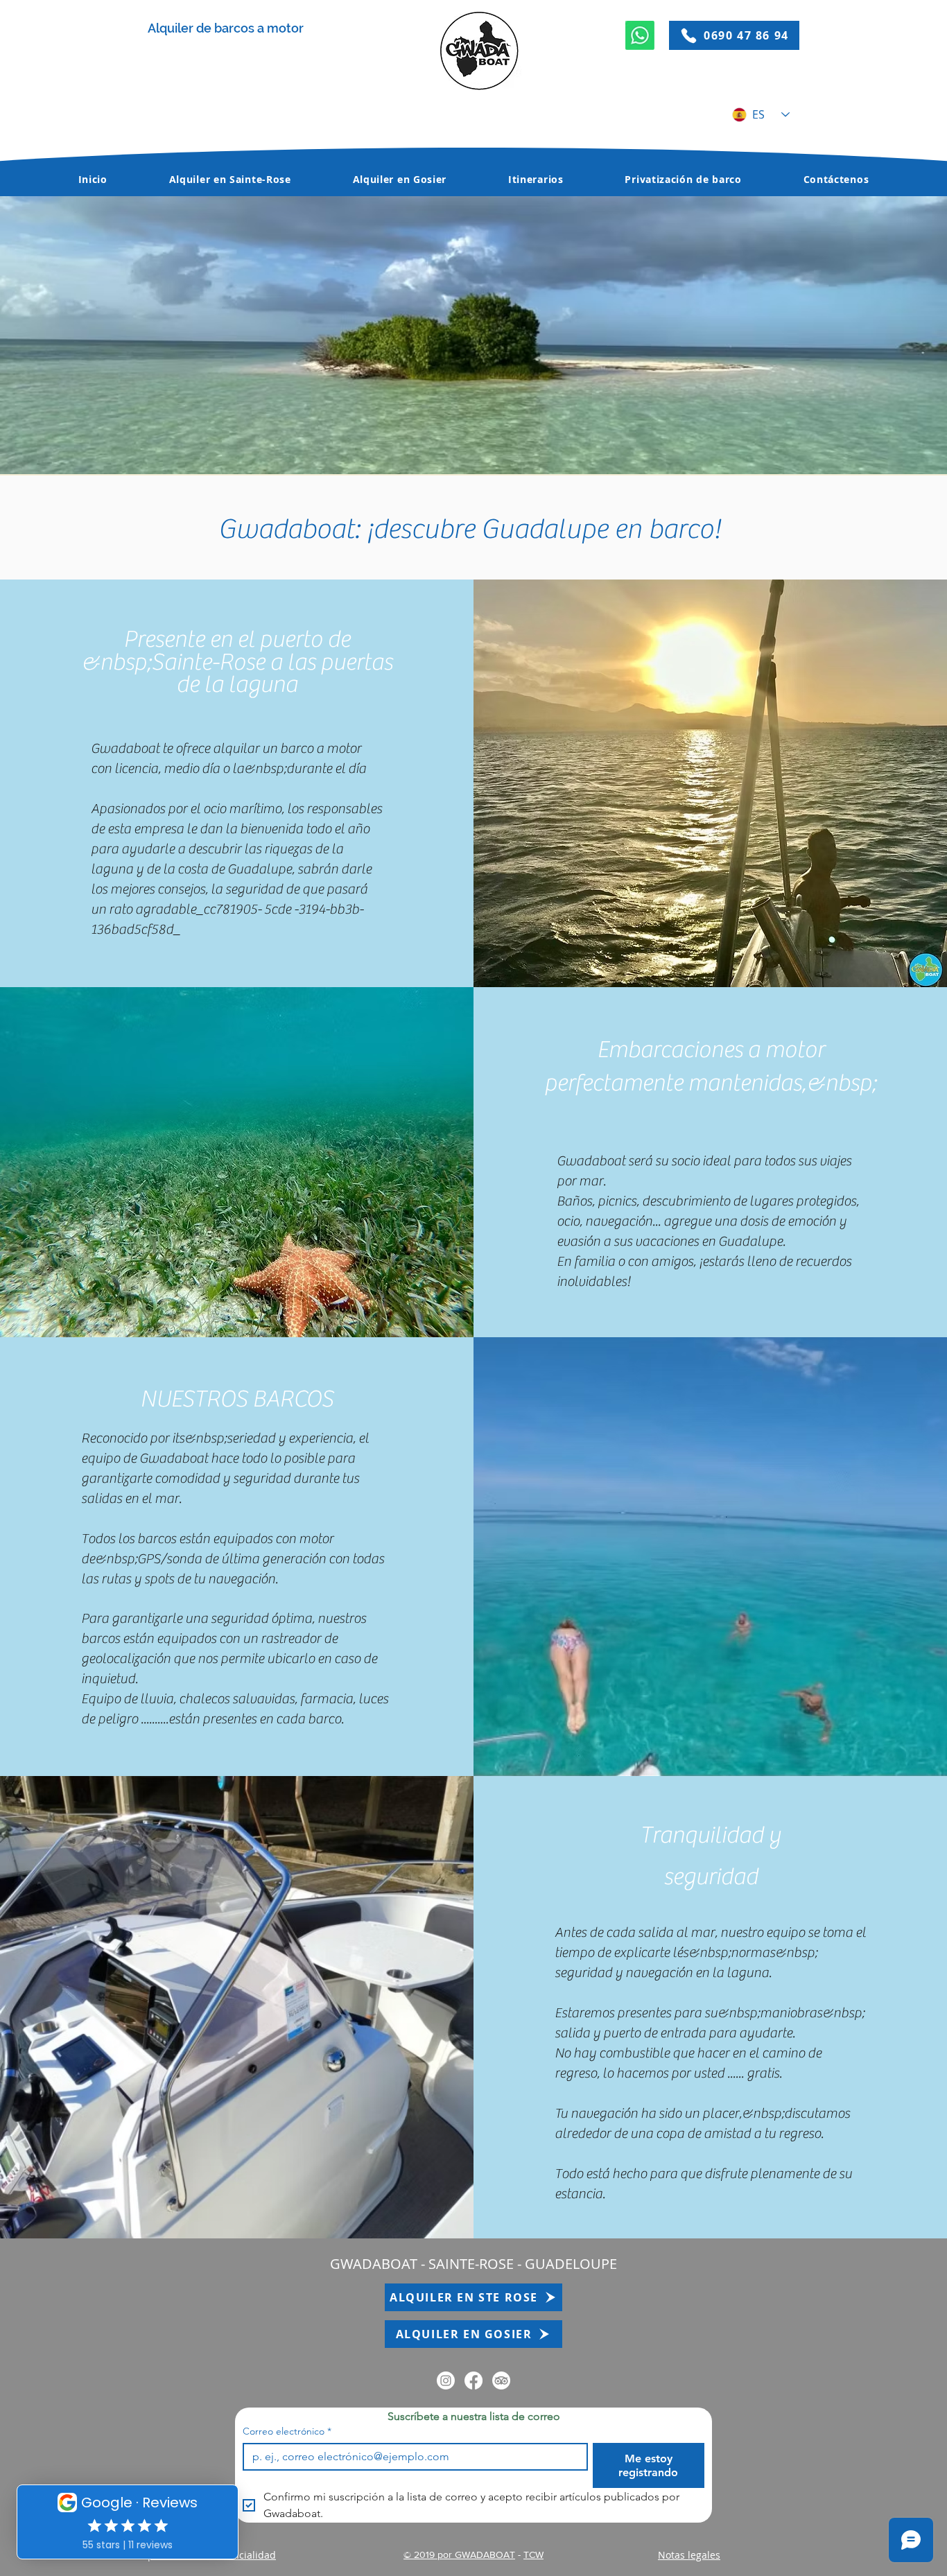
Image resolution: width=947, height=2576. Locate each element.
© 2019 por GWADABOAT (459, 2555)
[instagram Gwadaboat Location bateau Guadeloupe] (446, 2381)
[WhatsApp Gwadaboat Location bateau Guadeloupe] (640, 35)
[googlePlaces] (473, 2381)
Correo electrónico (287, 2431)
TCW (533, 2555)
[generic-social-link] (501, 2381)
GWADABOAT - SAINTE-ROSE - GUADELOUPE (473, 2264)
